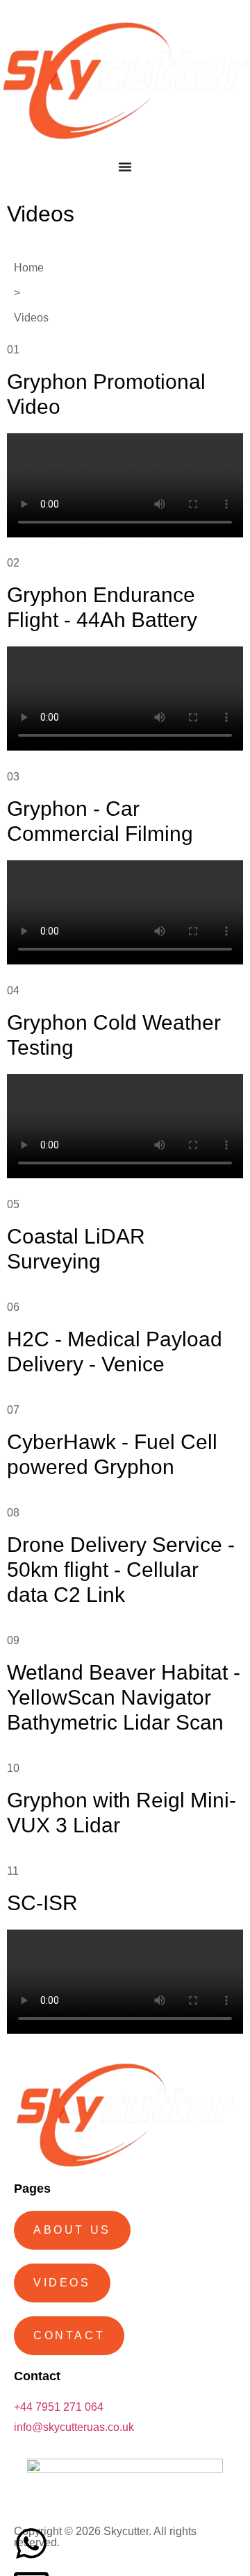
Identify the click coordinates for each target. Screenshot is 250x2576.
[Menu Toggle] (125, 167)
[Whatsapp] (31, 2543)
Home (29, 268)
